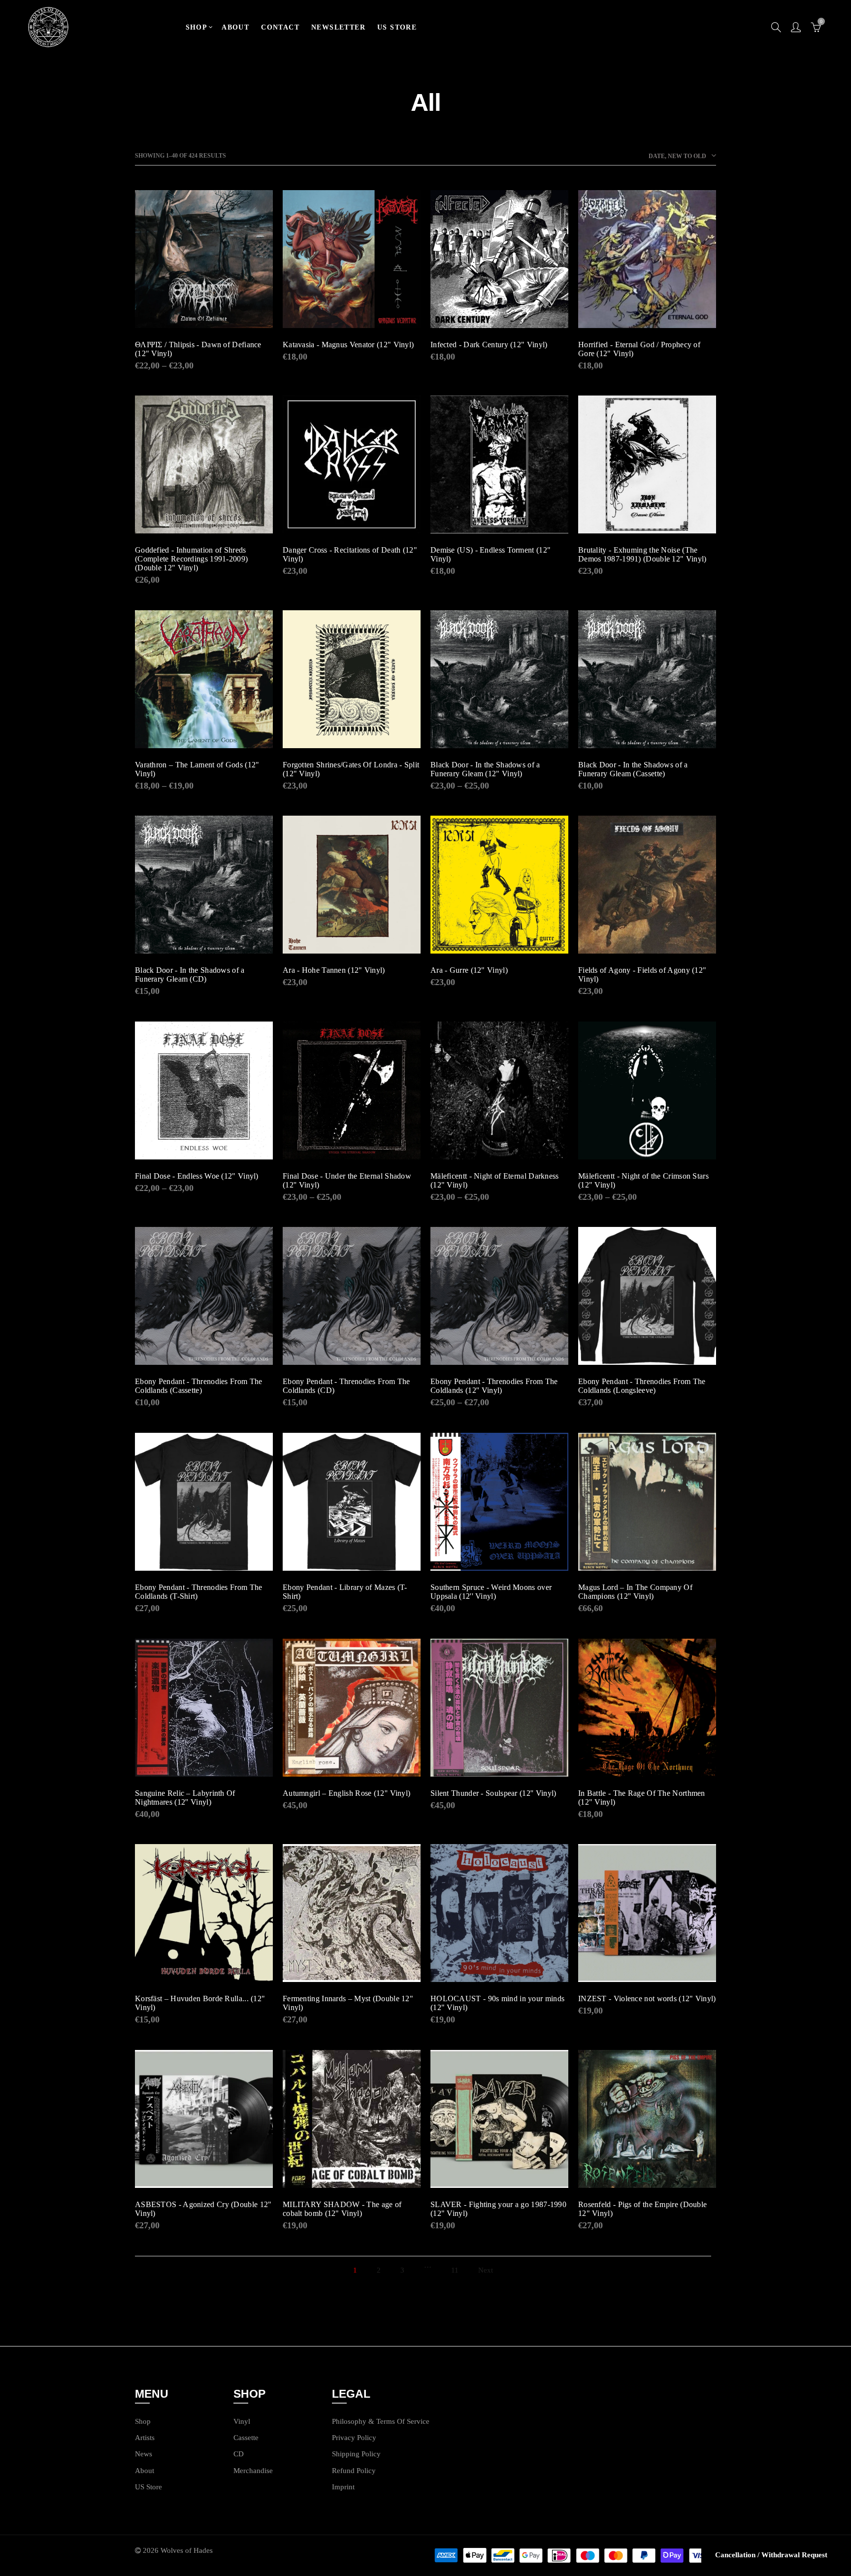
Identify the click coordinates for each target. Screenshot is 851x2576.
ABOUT (235, 27)
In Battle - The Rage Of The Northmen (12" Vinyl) (642, 1798)
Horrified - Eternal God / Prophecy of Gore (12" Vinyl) (639, 349)
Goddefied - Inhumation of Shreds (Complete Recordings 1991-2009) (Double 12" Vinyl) (191, 559)
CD (239, 2454)
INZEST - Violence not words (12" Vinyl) (647, 1998)
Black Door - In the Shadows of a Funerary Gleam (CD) (190, 974)
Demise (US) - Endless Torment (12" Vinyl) (491, 554)
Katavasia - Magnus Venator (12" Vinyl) (348, 345)
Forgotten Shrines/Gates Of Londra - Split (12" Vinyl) (351, 769)
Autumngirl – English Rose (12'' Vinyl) (346, 1793)
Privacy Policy (354, 2438)
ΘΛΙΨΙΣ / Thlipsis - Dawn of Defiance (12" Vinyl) (198, 349)
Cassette (246, 2438)
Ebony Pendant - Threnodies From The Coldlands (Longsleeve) (642, 1386)
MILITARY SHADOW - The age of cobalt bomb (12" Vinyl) (342, 2209)
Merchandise (253, 2471)
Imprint (343, 2487)
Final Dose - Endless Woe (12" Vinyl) (197, 1176)
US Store (148, 2487)
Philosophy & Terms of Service (381, 2421)
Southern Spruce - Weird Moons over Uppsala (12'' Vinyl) (491, 1592)
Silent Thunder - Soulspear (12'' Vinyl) (493, 1793)
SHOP (197, 27)
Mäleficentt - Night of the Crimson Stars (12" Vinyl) (643, 1180)
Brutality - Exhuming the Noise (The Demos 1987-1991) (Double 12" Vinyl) (642, 554)
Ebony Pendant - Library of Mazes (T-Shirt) (345, 1592)
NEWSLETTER (338, 27)
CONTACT (280, 27)
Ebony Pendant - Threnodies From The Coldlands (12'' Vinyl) (494, 1386)
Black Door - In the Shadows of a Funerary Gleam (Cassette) (633, 769)
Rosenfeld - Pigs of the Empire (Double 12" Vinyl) (642, 2209)
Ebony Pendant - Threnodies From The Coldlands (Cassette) (199, 1386)
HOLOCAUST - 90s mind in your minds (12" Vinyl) (497, 2003)
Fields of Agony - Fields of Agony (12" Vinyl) (642, 974)
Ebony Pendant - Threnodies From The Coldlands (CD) (346, 1386)
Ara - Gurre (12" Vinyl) (469, 970)
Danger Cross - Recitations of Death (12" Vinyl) (350, 554)
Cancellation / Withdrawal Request (771, 2555)
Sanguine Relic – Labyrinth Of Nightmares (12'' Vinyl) (185, 1798)
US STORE (397, 27)
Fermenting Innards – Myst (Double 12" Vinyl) (348, 2003)
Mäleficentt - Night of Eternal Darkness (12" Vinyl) (495, 1180)
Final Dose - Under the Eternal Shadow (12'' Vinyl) (347, 1180)
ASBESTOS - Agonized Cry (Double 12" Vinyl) (203, 2209)
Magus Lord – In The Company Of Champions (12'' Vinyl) (635, 1592)
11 (455, 2270)
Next (486, 2270)
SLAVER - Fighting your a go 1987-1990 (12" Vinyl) (498, 2209)
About (145, 2471)
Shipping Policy (356, 2454)
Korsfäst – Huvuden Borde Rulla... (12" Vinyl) (200, 2003)
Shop (143, 2421)
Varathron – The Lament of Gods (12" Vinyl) (197, 769)
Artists (145, 2438)
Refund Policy (354, 2471)
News (144, 2454)
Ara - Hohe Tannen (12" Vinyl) (334, 970)
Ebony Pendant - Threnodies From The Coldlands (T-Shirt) (199, 1592)
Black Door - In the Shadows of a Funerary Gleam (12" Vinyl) (485, 769)
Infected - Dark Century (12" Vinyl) (489, 345)
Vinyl (242, 2421)
